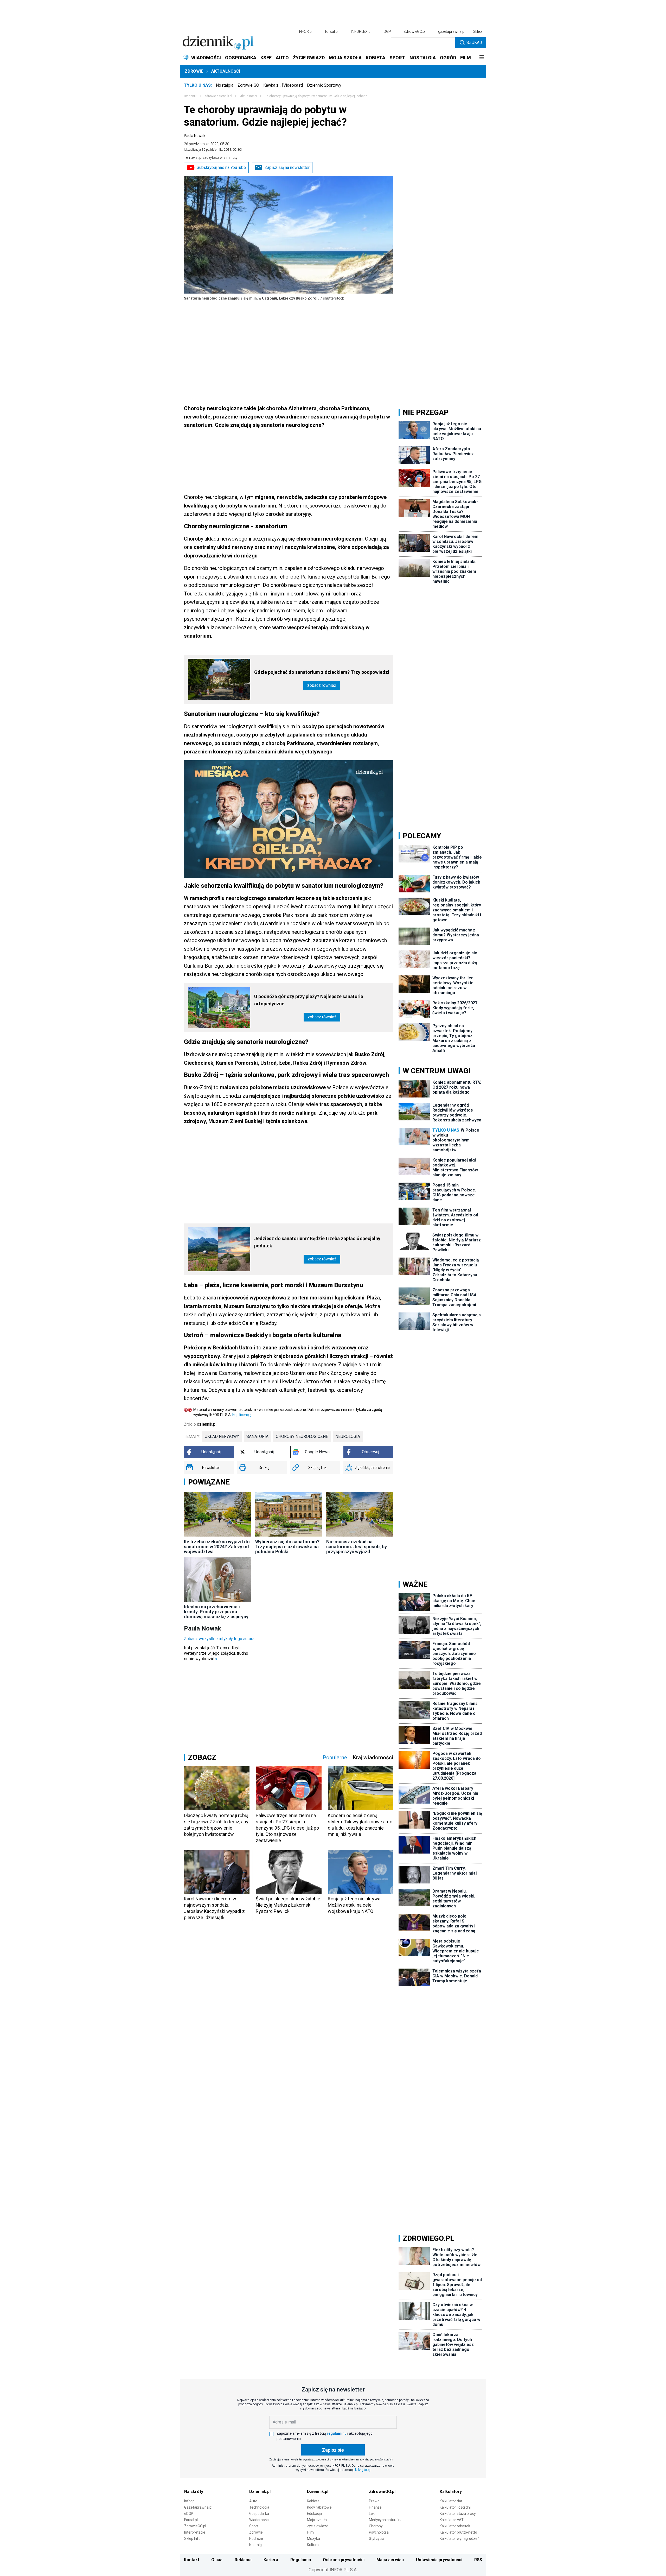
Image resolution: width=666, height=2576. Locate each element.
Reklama (243, 2560)
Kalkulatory (451, 2492)
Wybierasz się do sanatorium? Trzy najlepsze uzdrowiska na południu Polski (287, 1547)
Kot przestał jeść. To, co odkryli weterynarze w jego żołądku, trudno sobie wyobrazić (216, 1653)
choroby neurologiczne (302, 1436)
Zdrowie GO (248, 85)
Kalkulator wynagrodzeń (460, 2539)
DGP (387, 31)
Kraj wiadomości (373, 1757)
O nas (217, 2560)
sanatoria (257, 1436)
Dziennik (190, 96)
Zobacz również (322, 685)
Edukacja (314, 2514)
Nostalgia (225, 85)
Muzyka (313, 2539)
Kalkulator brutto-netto (458, 2532)
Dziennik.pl (260, 2492)
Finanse (375, 2507)
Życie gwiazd (318, 2526)
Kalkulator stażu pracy (458, 2514)
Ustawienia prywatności (439, 2560)
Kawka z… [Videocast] (283, 85)
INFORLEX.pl (361, 31)
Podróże (256, 2539)
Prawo (374, 2501)
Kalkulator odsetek (455, 2526)
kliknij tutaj (363, 2470)
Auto (253, 2501)
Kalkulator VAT (452, 2520)
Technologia (259, 2507)
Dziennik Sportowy (324, 85)
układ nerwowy (222, 1436)
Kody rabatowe (319, 2507)
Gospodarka (259, 2514)
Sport (254, 2526)
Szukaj (474, 43)
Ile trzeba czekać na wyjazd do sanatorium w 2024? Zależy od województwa (217, 1547)
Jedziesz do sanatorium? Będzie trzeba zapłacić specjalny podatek (317, 1242)
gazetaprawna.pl (452, 31)
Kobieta (313, 2501)
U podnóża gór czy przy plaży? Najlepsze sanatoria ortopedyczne (309, 1000)
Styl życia (377, 2539)
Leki (372, 2514)
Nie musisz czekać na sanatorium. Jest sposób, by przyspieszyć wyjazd (357, 1547)
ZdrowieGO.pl (415, 31)
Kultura (313, 2545)
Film (310, 2532)
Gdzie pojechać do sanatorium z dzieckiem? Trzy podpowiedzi (322, 672)
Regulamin (301, 2560)
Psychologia (379, 2532)
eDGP (189, 2514)
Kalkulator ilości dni (455, 2507)
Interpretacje (195, 2532)
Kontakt (192, 2560)
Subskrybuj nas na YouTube (221, 167)
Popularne (335, 1757)
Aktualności (226, 71)
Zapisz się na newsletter (287, 167)
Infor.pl (190, 2501)
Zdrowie (194, 71)
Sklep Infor (193, 2539)
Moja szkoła (317, 2520)
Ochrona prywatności (344, 2560)
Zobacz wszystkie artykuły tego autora (219, 1639)
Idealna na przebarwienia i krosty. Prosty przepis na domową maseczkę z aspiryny (216, 1612)
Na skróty (194, 2492)
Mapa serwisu (390, 2560)
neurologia (348, 1436)
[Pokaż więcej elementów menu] (481, 58)
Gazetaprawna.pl (198, 2507)
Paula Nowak (195, 136)
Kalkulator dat (451, 2501)
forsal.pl (332, 31)
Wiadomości (259, 2520)
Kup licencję (242, 1415)
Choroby (376, 2526)
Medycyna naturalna (386, 2520)
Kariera (271, 2560)
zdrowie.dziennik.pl (218, 96)
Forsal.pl (191, 2520)
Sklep (477, 31)
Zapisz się (333, 2450)
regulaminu (337, 2433)
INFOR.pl (305, 31)
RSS (478, 2560)
